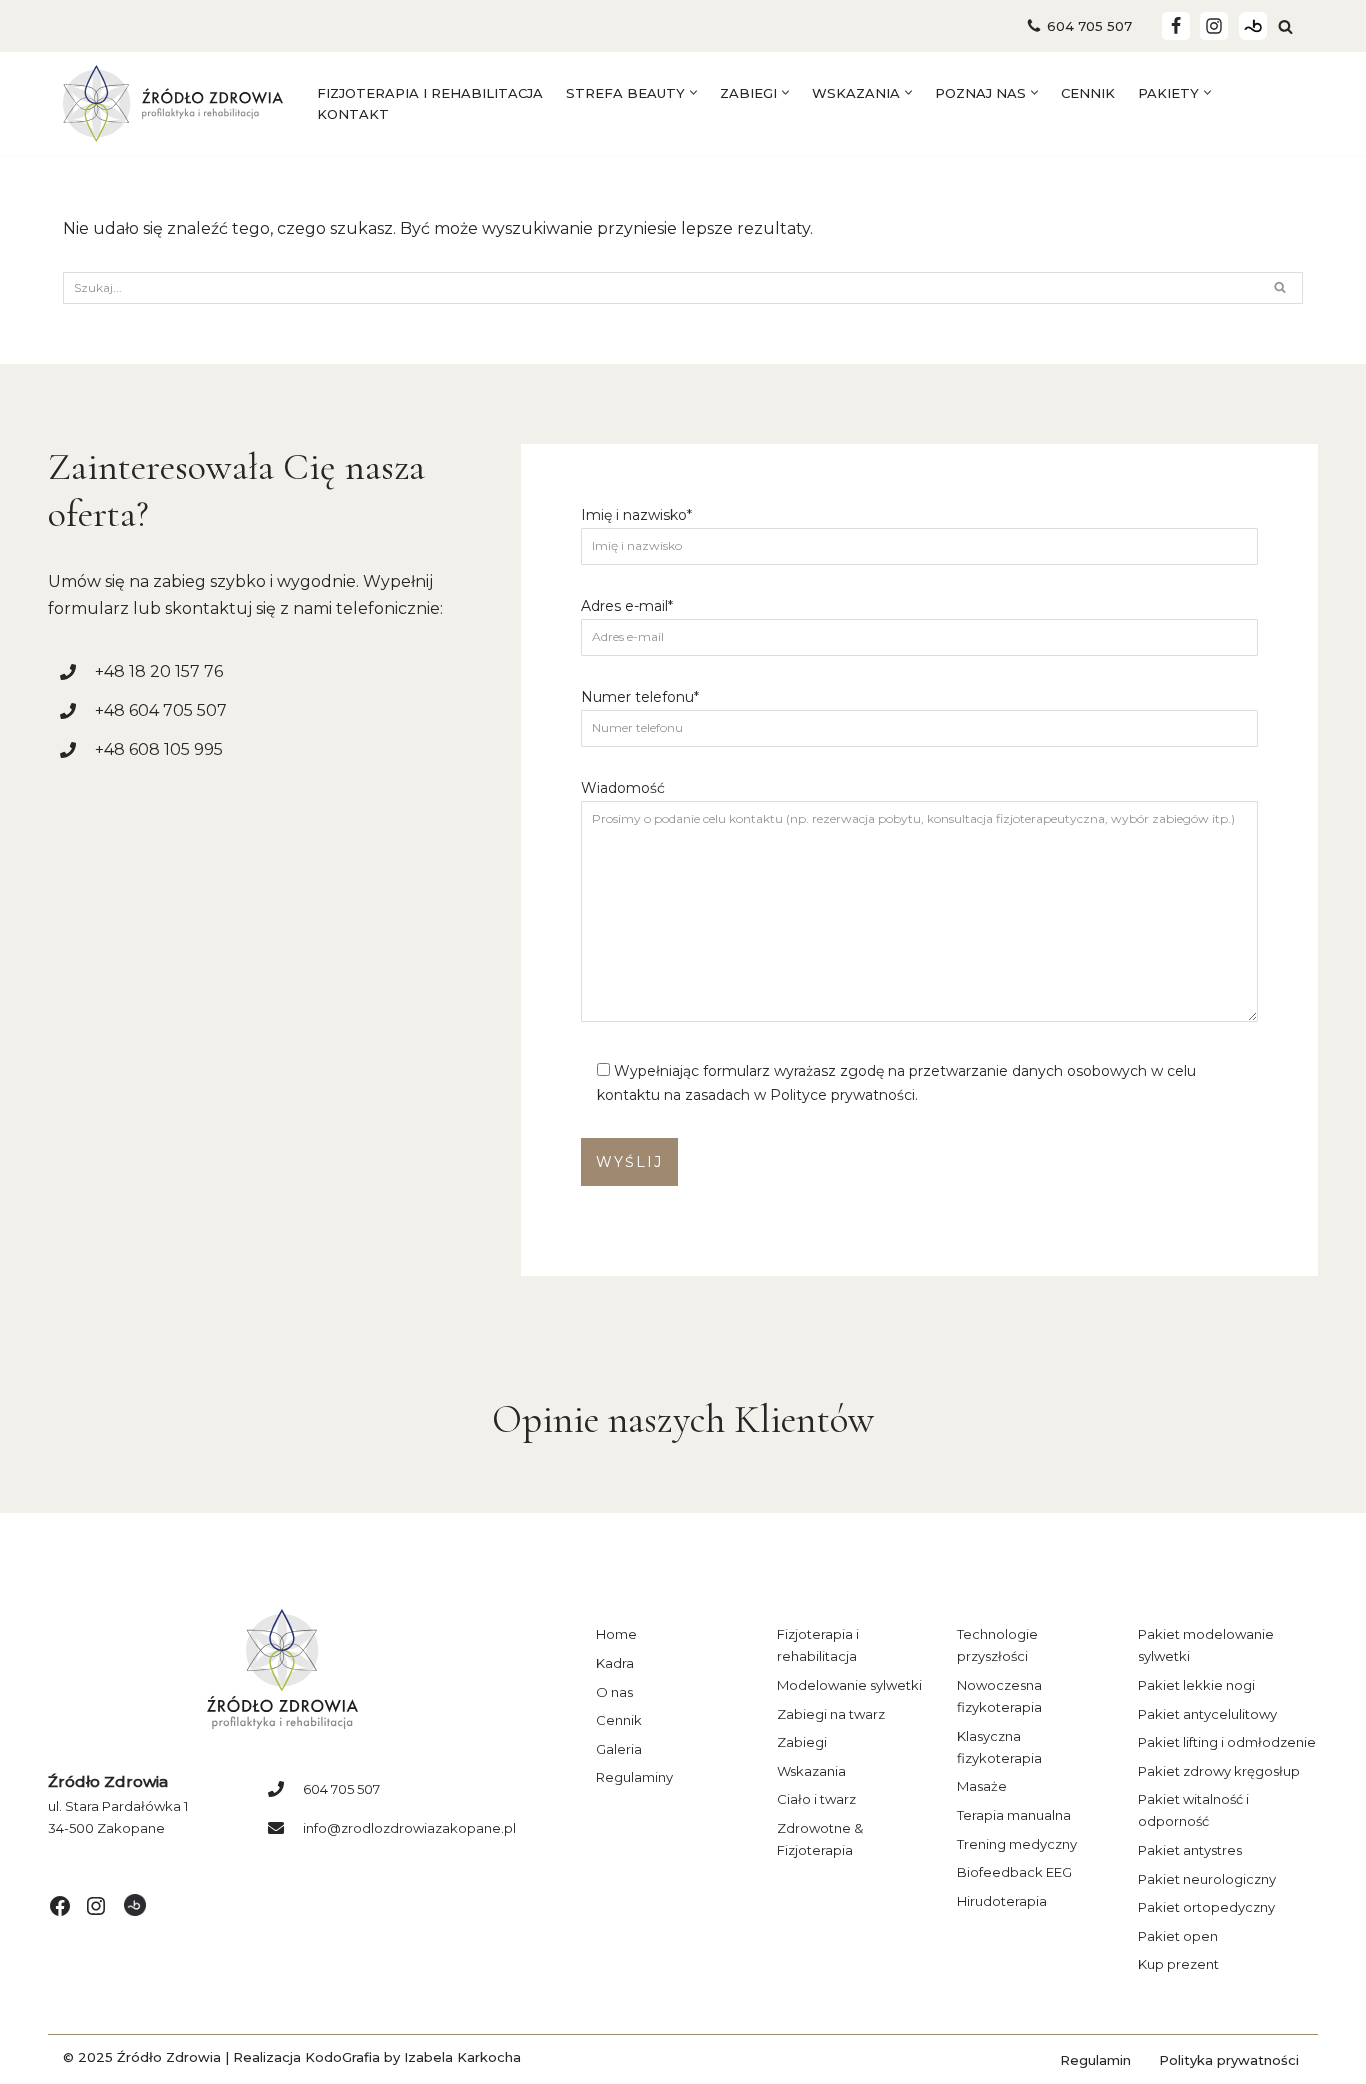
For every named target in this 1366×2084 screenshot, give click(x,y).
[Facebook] (1176, 26)
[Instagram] (1214, 26)
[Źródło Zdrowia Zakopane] (173, 103)
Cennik (1088, 93)
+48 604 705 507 (161, 710)
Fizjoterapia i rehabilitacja (430, 93)
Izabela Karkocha (462, 2057)
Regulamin (1095, 2060)
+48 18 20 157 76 (159, 671)
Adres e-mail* (627, 606)
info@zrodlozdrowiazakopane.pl (409, 1828)
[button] (693, 92)
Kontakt (353, 114)
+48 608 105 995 (159, 749)
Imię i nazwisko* (636, 515)
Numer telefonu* (640, 697)
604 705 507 (1089, 26)
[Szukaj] (1285, 26)
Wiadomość (623, 788)
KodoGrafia (342, 2057)
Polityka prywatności (1229, 2060)
